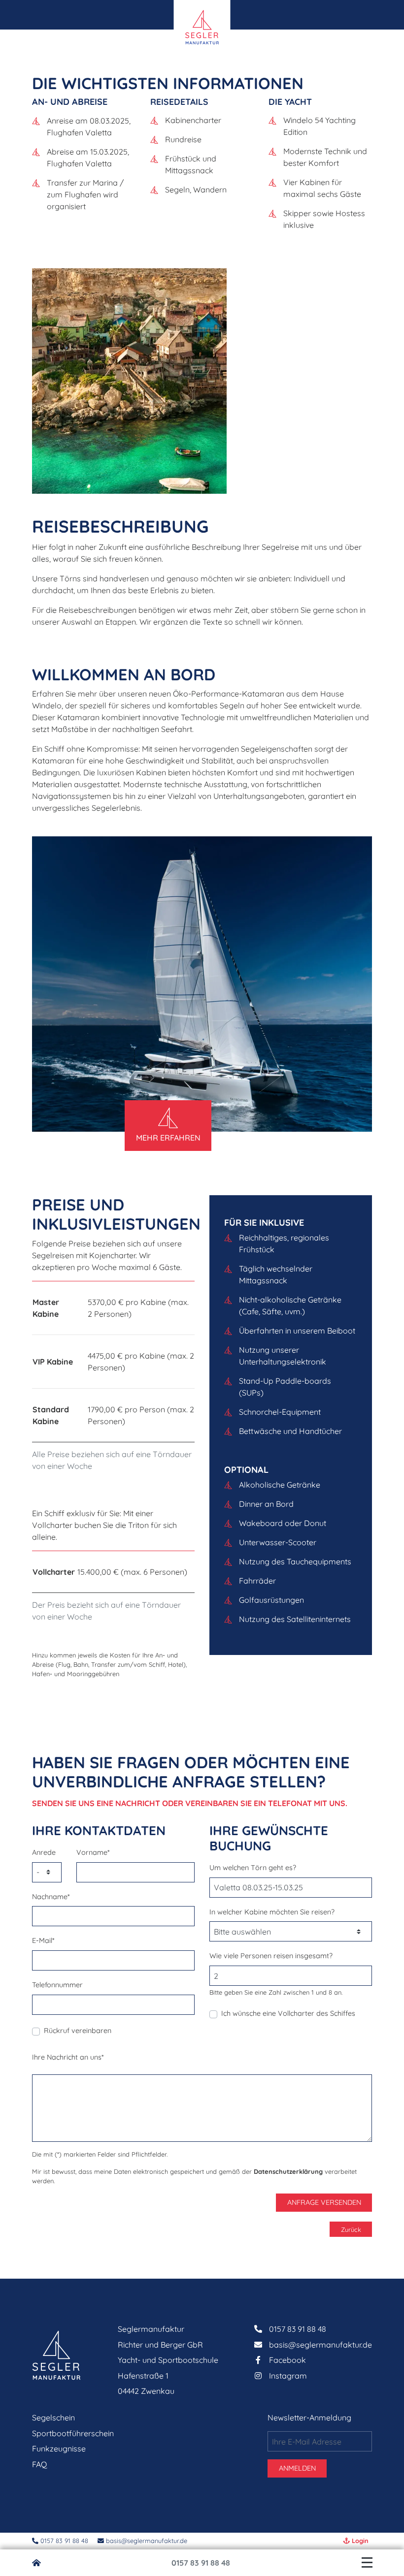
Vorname (93, 1852)
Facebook (287, 2360)
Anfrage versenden (324, 2202)
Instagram (288, 2376)
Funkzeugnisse (59, 2449)
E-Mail (43, 1940)
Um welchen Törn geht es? (253, 1868)
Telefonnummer (57, 1985)
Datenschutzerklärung (288, 2171)
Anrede (44, 1852)
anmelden (297, 2468)
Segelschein (53, 2417)
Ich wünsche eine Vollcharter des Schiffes (288, 2013)
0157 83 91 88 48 (201, 2563)
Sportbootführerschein (73, 2433)
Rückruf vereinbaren (78, 2031)
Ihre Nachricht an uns (68, 2057)
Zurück (351, 2229)
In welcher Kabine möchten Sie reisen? (272, 1912)
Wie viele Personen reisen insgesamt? (271, 1956)
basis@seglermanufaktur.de (146, 2541)
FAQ (39, 2464)
